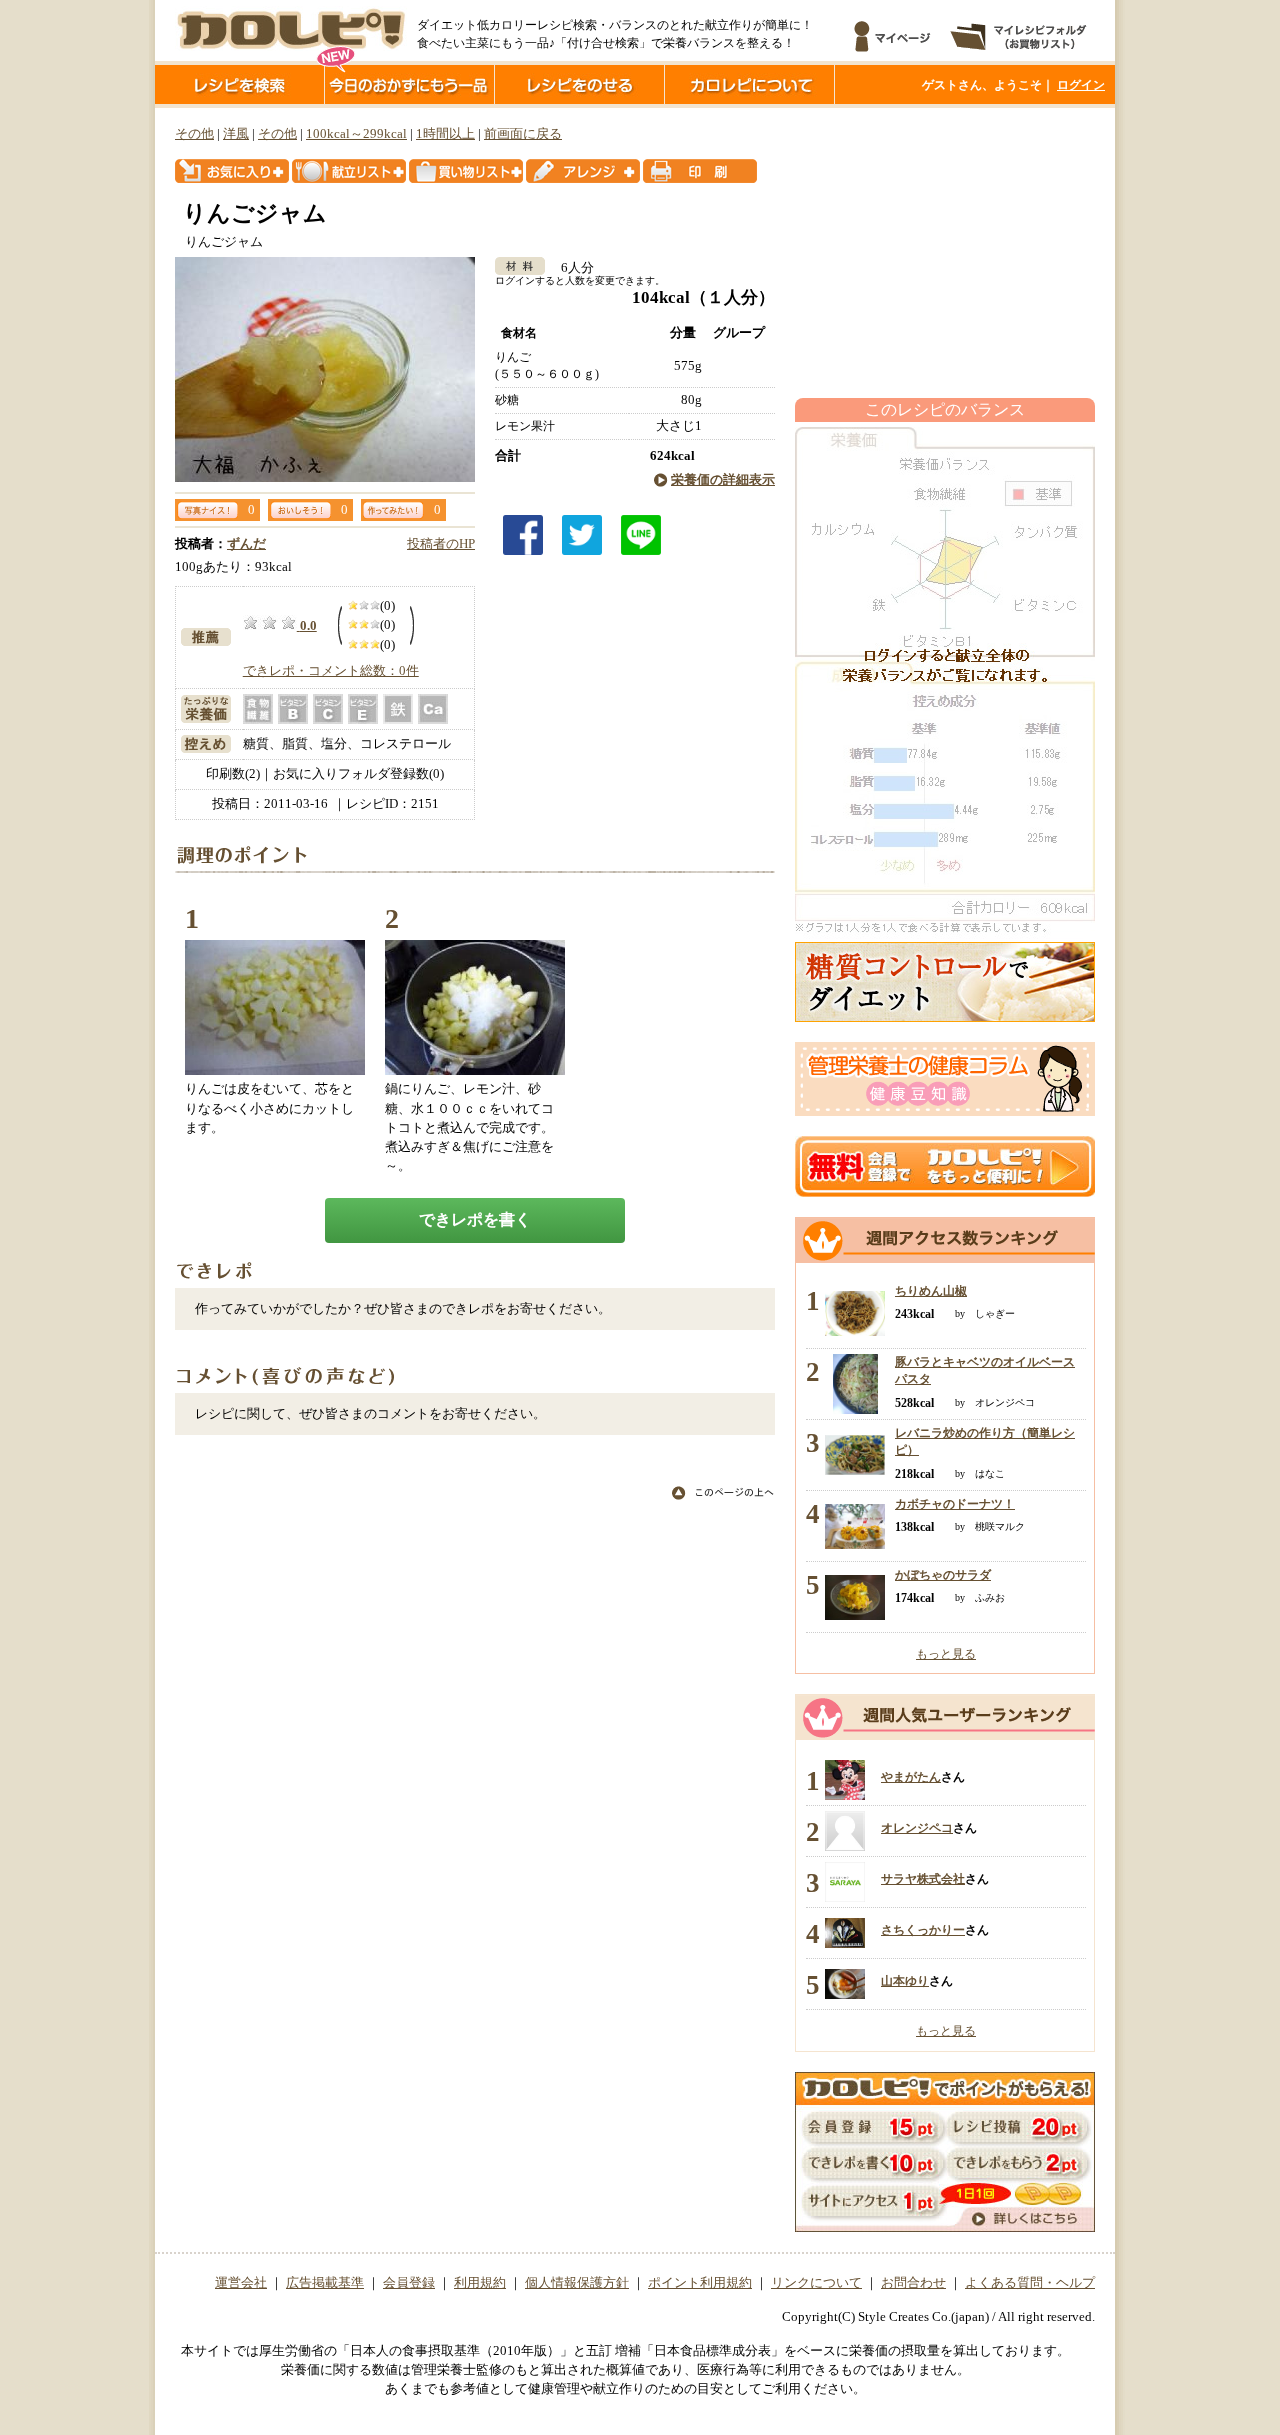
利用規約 (480, 2283)
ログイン (1081, 85)
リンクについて (816, 2283)
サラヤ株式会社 (923, 1879)
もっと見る (946, 1654)
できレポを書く (475, 1219)
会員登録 (409, 2283)
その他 (194, 134)
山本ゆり (905, 1981)
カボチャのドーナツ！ (955, 1504)
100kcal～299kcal (356, 134)
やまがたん (911, 1777)
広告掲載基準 (325, 2283)
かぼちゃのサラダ (943, 1575)
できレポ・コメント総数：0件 (331, 671)
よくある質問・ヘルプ (1030, 2283)
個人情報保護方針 (577, 2283)
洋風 (236, 134)
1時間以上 (445, 134)
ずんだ (246, 544)
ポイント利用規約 (700, 2283)
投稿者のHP (441, 544)
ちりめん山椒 (931, 1291)
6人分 (571, 268)
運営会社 (241, 2283)
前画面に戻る (523, 134)
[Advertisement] (945, 253)
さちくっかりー (923, 1930)
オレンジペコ (917, 1828)
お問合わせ (913, 2283)
